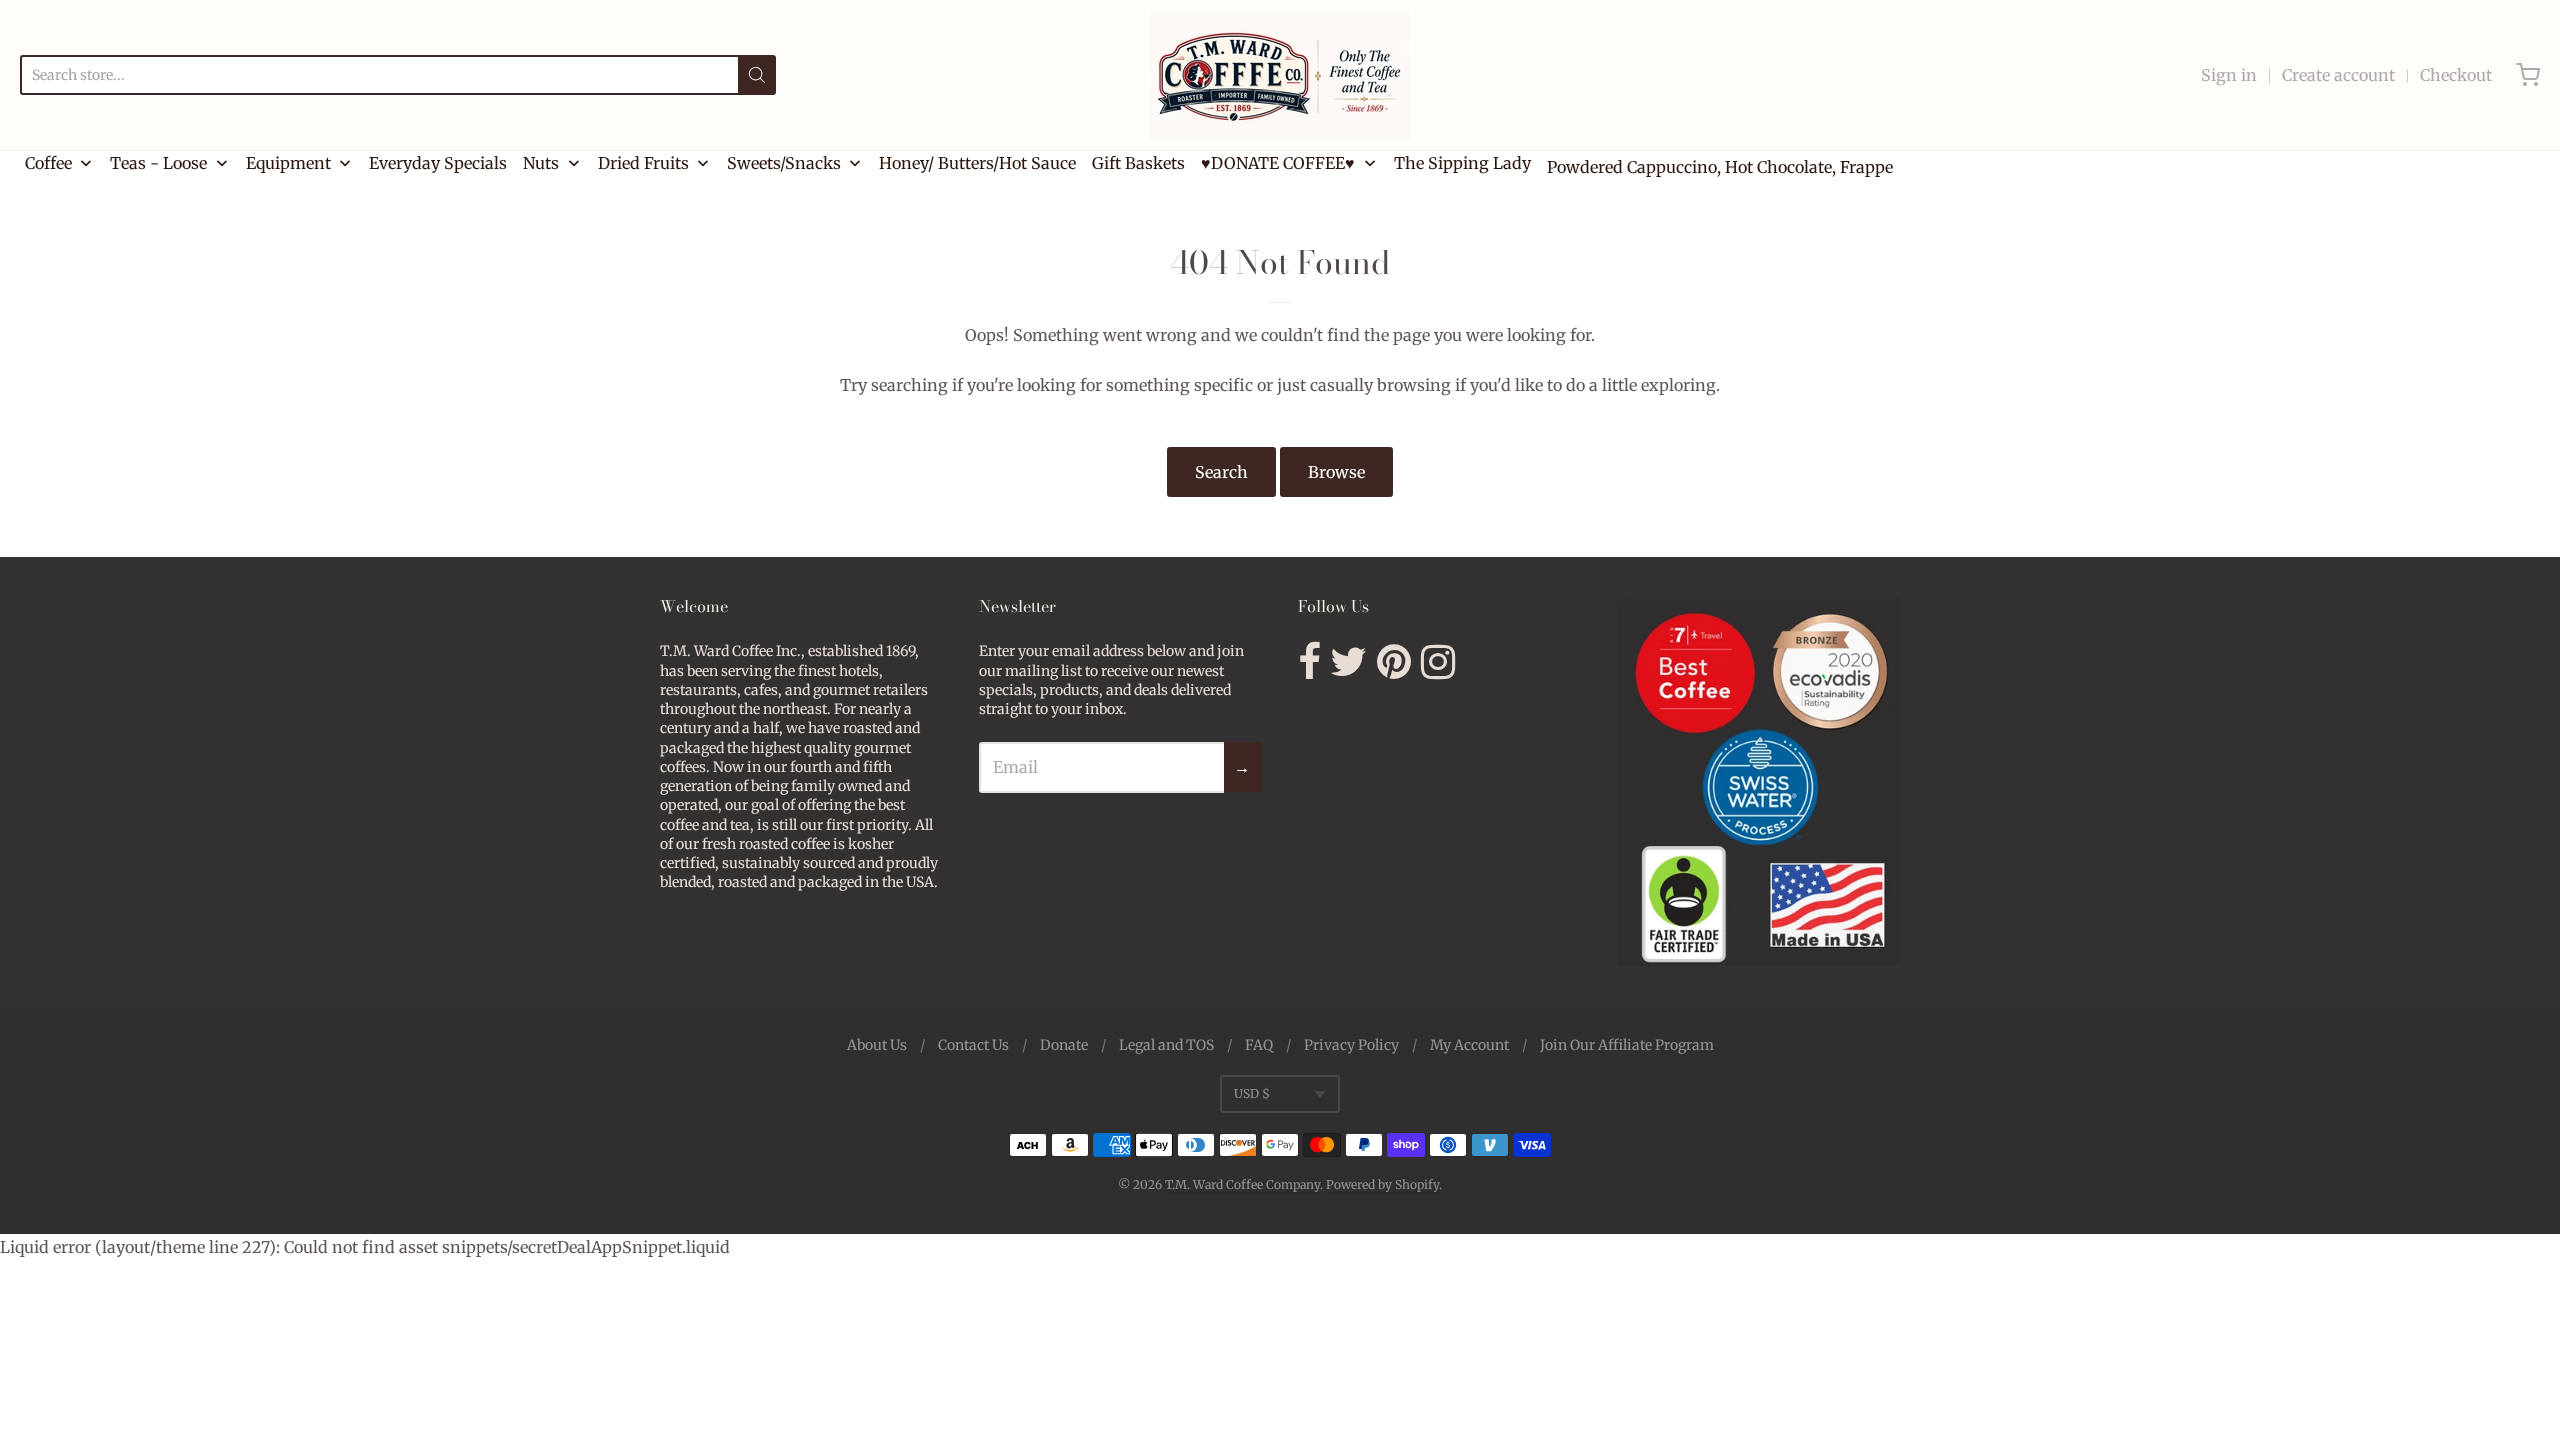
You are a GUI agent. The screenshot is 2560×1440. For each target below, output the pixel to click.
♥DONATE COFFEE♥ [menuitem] (1278, 163)
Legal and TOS (1166, 1045)
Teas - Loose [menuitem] (158, 163)
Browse (1336, 472)
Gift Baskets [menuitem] (1138, 163)
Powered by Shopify (1382, 1184)
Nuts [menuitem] (541, 163)
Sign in (2229, 75)
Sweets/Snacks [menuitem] (784, 163)
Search (1221, 472)
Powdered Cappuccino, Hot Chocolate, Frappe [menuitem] (1720, 167)
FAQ (1259, 1045)
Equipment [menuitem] (288, 163)
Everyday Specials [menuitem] (438, 163)
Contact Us (973, 1045)
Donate (1064, 1045)
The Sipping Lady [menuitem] (1462, 163)
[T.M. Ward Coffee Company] (1280, 75)
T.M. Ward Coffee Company (1242, 1184)
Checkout (2456, 75)
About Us (877, 1045)
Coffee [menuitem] (48, 163)
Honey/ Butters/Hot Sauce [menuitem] (977, 163)
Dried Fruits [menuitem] (643, 163)
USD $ (1252, 1093)
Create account (2338, 75)
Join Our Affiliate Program (1627, 1045)
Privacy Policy (1351, 1045)
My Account (1469, 1045)
